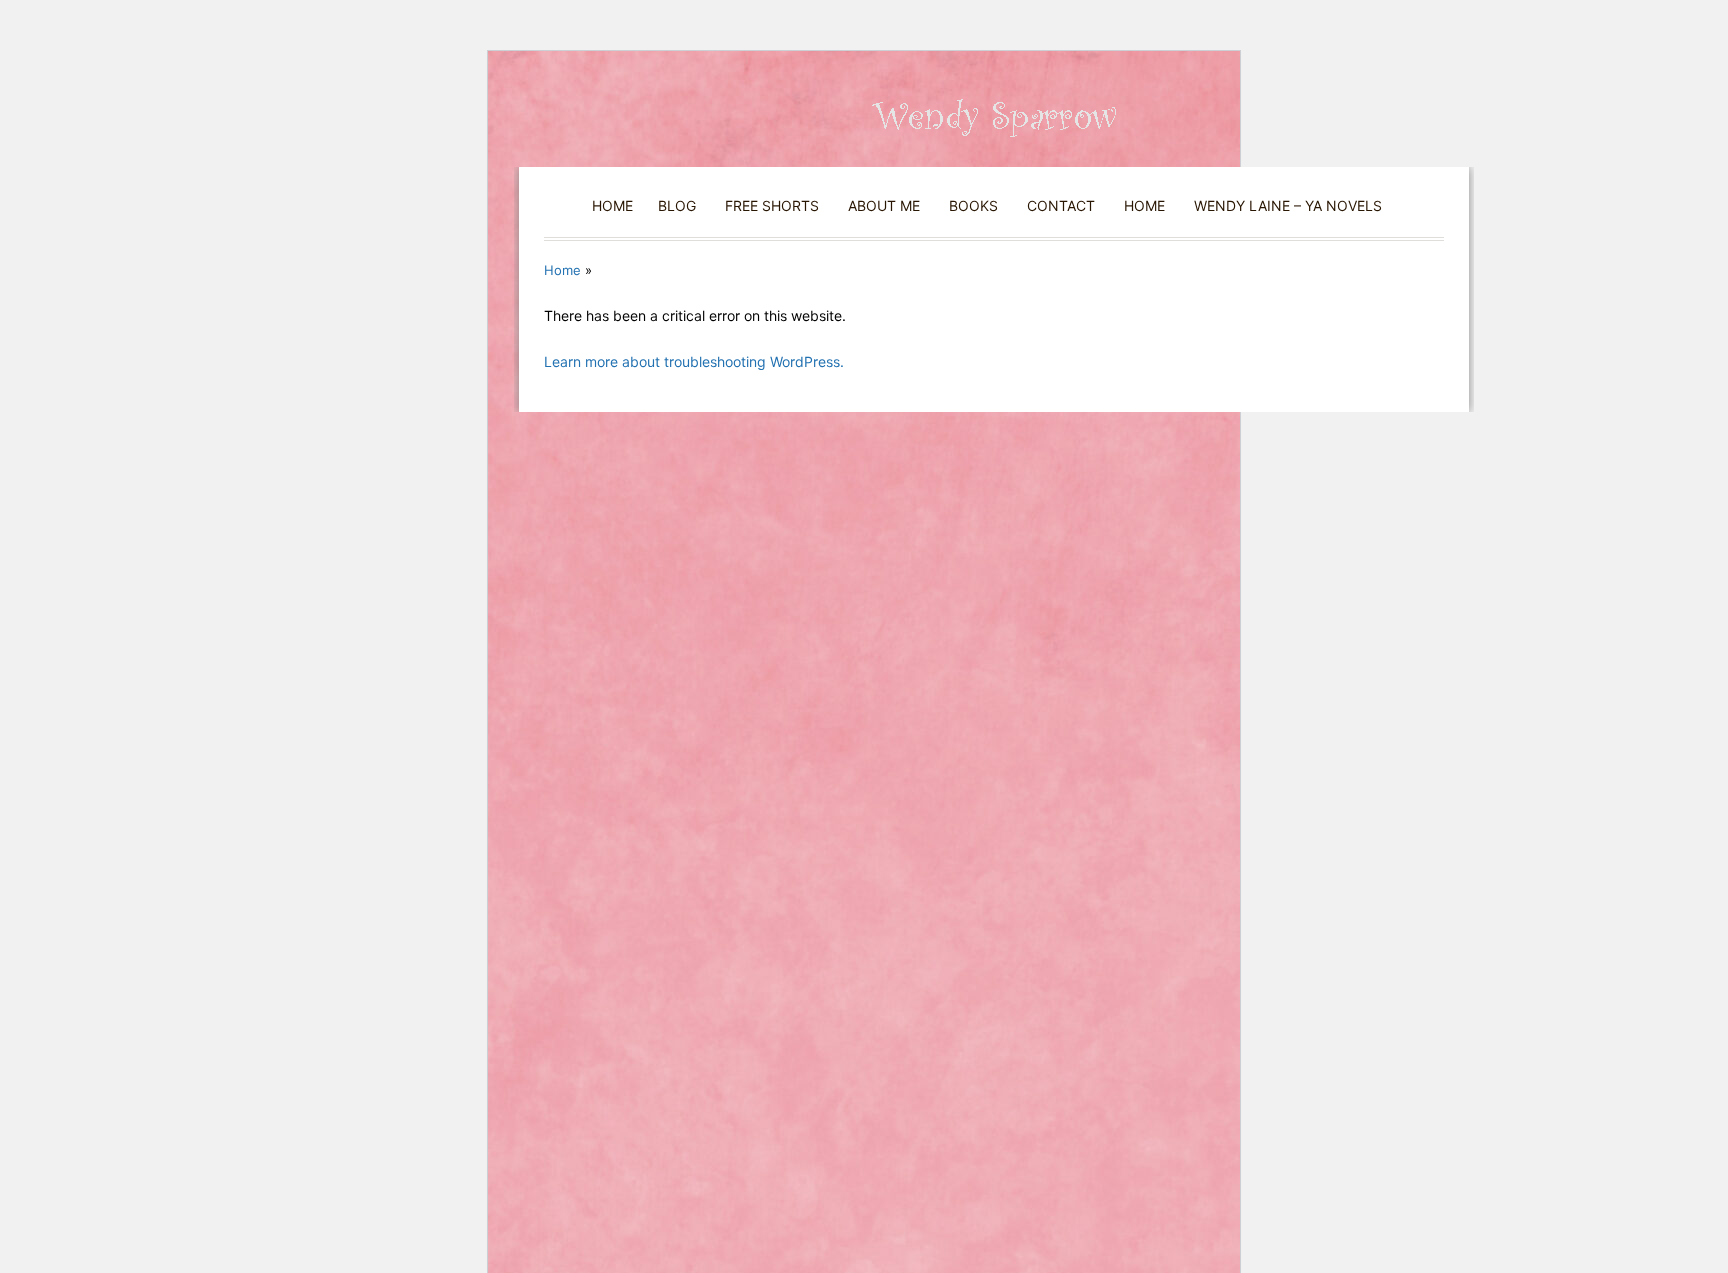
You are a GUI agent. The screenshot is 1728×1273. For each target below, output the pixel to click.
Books (973, 205)
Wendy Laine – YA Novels (1288, 205)
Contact (1061, 205)
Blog (677, 205)
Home (612, 205)
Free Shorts (772, 205)
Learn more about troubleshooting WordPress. (694, 361)
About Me (884, 205)
